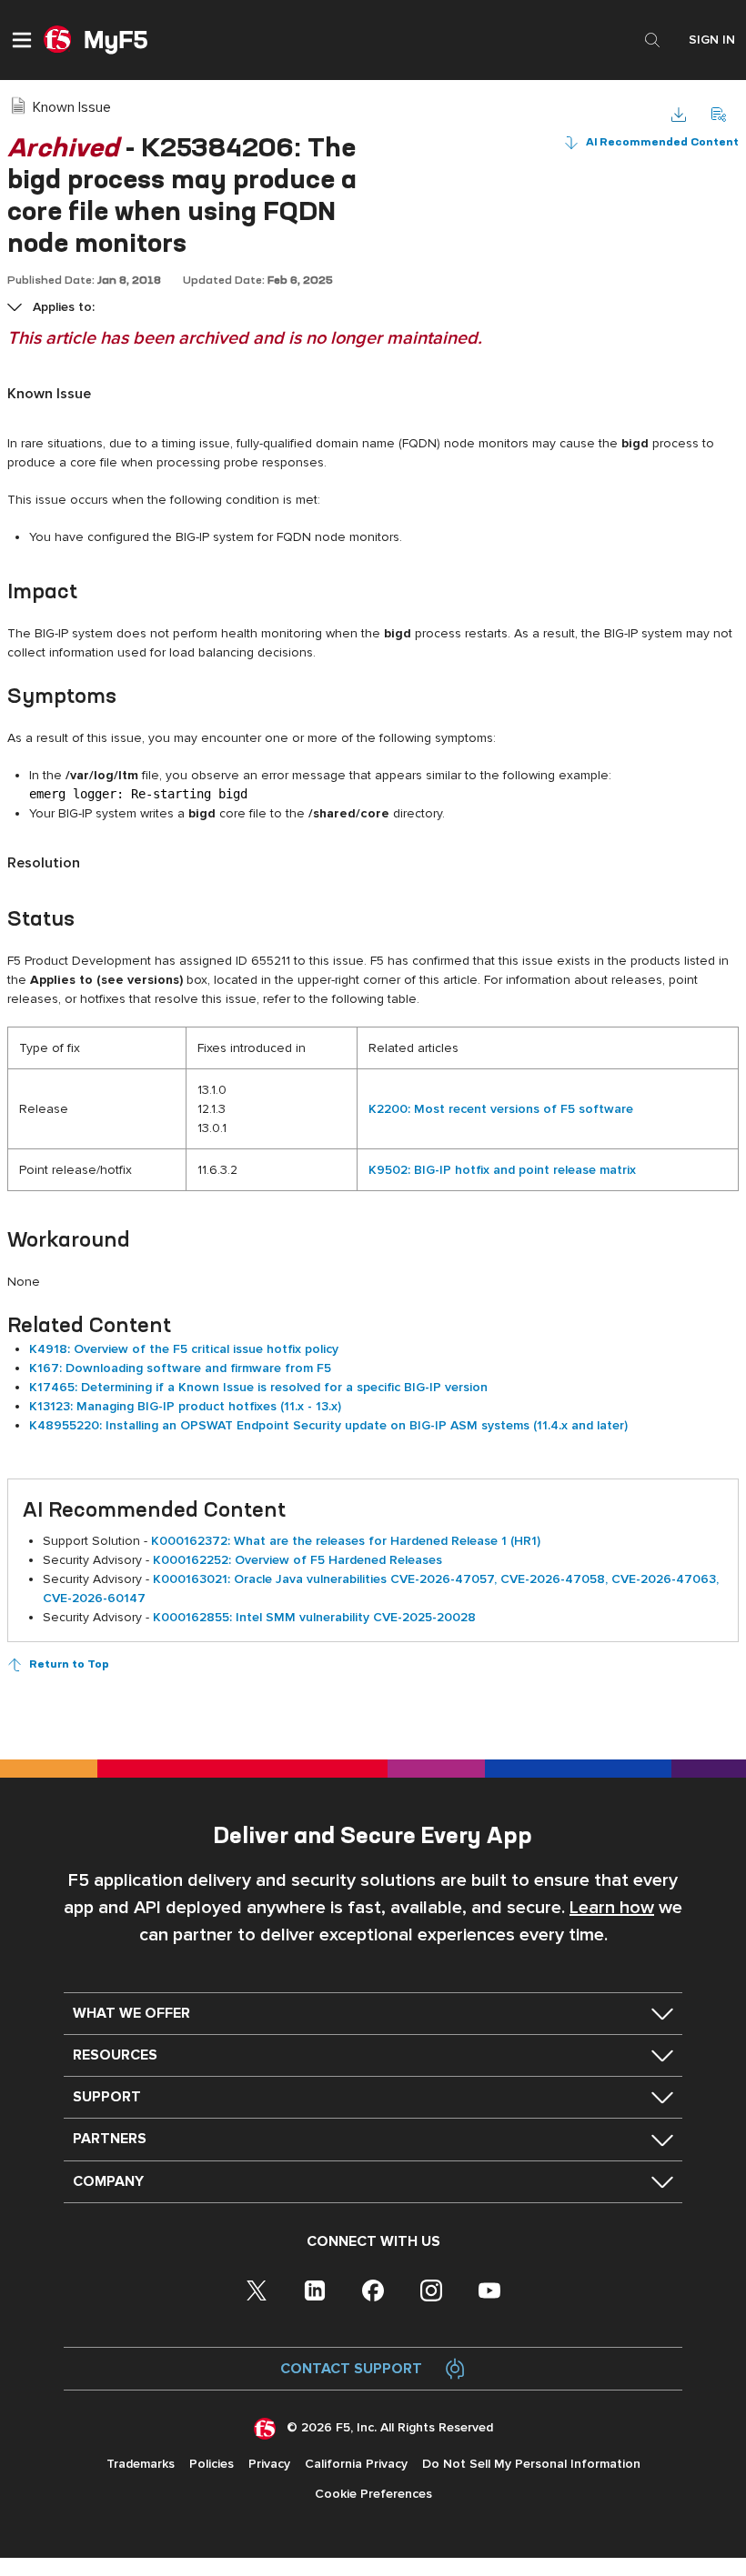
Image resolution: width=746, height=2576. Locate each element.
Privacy (269, 2464)
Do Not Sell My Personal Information (531, 2464)
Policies (212, 2464)
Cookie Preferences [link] (373, 2494)
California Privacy (356, 2464)
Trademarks (141, 2464)
